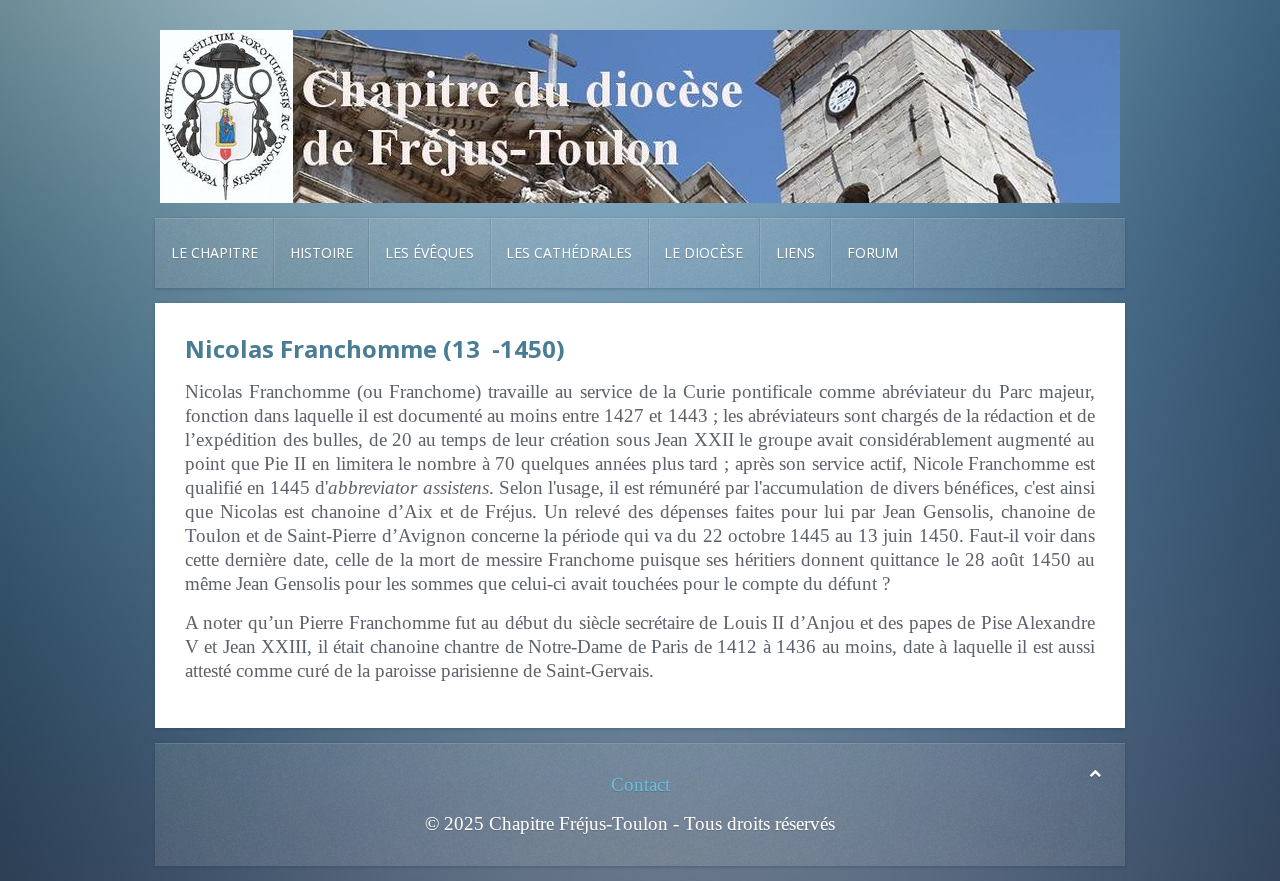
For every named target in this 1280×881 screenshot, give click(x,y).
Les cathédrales (569, 252)
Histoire (321, 252)
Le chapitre (214, 252)
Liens (795, 252)
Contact (640, 784)
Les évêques (429, 252)
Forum (872, 252)
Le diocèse (703, 252)
